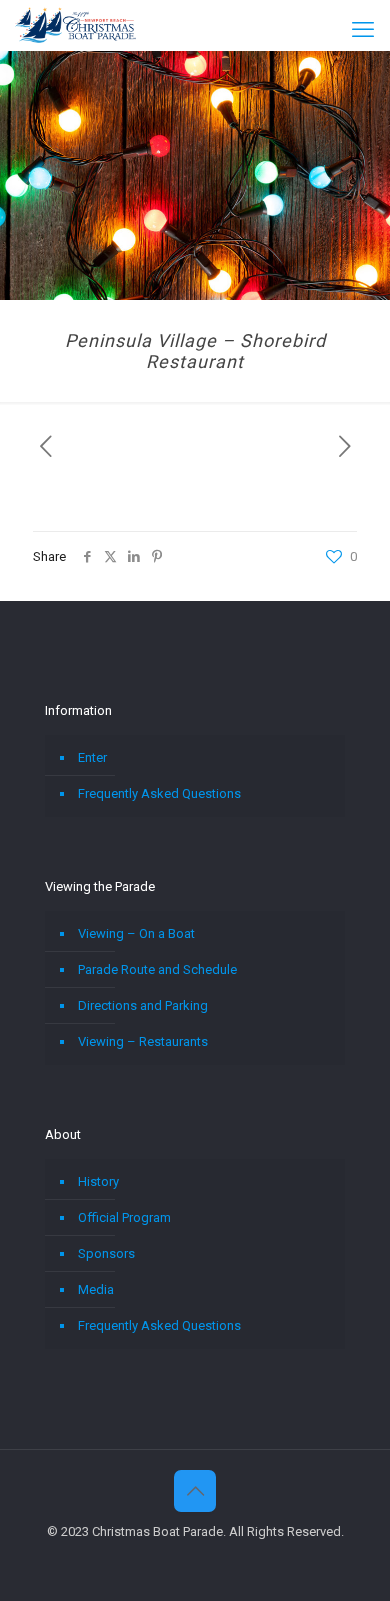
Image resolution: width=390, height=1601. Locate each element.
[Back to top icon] (195, 1491)
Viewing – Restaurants (143, 1041)
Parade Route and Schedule (157, 969)
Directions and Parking (143, 1005)
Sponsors (106, 1253)
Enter (92, 757)
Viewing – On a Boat (136, 933)
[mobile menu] (363, 30)
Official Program (124, 1217)
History (98, 1181)
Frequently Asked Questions (159, 793)
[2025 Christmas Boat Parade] (75, 25)
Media (96, 1289)
